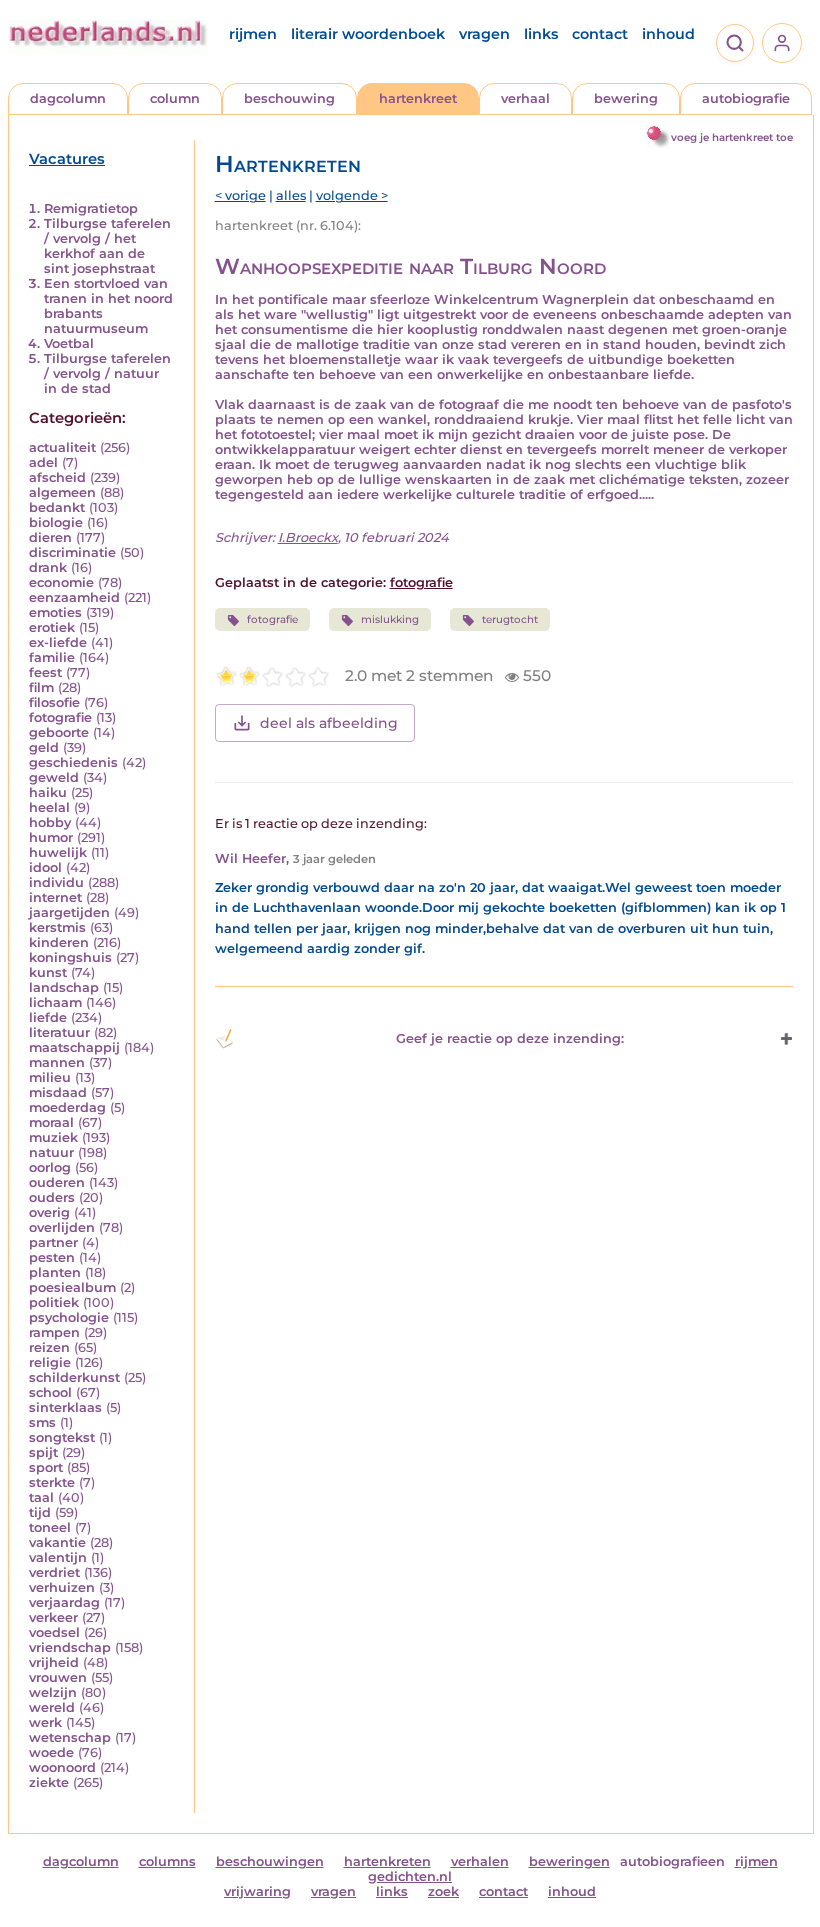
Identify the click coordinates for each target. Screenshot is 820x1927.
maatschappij (74, 1047)
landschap (64, 987)
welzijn (53, 1692)
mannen (57, 1062)
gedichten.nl (410, 1876)
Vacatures (67, 159)
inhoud (668, 34)
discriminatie (72, 552)
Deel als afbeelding (329, 723)
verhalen (480, 1861)
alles (291, 195)
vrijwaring (257, 1891)
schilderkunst (74, 1377)
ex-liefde (58, 642)
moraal (51, 1122)
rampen (54, 1332)
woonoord (62, 1767)
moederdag (67, 1107)
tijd (40, 1512)
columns (167, 1861)
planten (55, 1272)
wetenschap (70, 1737)
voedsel (54, 1632)
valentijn (58, 1557)
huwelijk (58, 852)
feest (45, 672)
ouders (52, 1197)
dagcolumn (68, 98)
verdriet (54, 1572)
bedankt (57, 507)
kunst (48, 972)
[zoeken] (735, 43)
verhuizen (62, 1587)
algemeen (62, 492)
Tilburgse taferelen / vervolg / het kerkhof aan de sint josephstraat (107, 246)
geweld (54, 777)
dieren (50, 537)
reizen (49, 1347)
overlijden (62, 1227)
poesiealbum (72, 1287)
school (50, 1392)
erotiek (52, 627)
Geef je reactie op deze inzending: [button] (510, 1038)
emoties (55, 612)
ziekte (49, 1782)
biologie (56, 522)
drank (48, 567)
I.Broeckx (308, 537)
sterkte (52, 1482)
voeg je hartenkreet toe (732, 137)
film (41, 687)
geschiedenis (73, 762)
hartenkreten (387, 1861)
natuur (51, 1152)
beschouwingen (270, 1861)
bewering (626, 98)
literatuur (59, 1032)
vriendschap (70, 1647)
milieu (50, 1077)
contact (600, 34)
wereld (52, 1707)
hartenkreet (418, 98)
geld (44, 747)
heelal (49, 807)
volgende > (352, 195)
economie (61, 582)
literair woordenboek (368, 34)
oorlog (50, 1167)
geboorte (59, 732)
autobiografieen (672, 1861)
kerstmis (57, 927)
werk (45, 1722)
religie (50, 1362)
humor (51, 837)
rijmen (253, 34)
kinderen (59, 942)
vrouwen (58, 1677)
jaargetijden (69, 912)
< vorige (240, 195)
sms (42, 1422)
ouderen (57, 1182)
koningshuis (70, 957)
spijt (43, 1452)
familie (52, 657)
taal (41, 1497)
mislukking (390, 619)
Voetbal (69, 343)
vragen (484, 34)
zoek (443, 1891)
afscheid (57, 477)
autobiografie (746, 98)
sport (46, 1467)
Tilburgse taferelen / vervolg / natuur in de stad (107, 373)
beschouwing (289, 98)
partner (53, 1242)
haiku (48, 792)
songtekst (62, 1437)
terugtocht (510, 619)
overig (49, 1212)
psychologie (69, 1317)
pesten (52, 1257)
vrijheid (54, 1662)
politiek (54, 1302)
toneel (50, 1527)
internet (55, 897)
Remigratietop (91, 208)
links (541, 34)
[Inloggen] (782, 43)
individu (56, 882)
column (175, 98)
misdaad (58, 1092)
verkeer (53, 1617)
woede (51, 1752)
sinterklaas (65, 1407)
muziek (53, 1137)
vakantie (57, 1542)
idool (45, 867)
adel (43, 462)
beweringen (569, 1861)
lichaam (55, 1002)
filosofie (54, 702)
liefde (48, 1017)
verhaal (525, 98)
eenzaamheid (74, 597)
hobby (50, 822)
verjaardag (64, 1602)
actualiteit (62, 447)
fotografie (60, 717)
